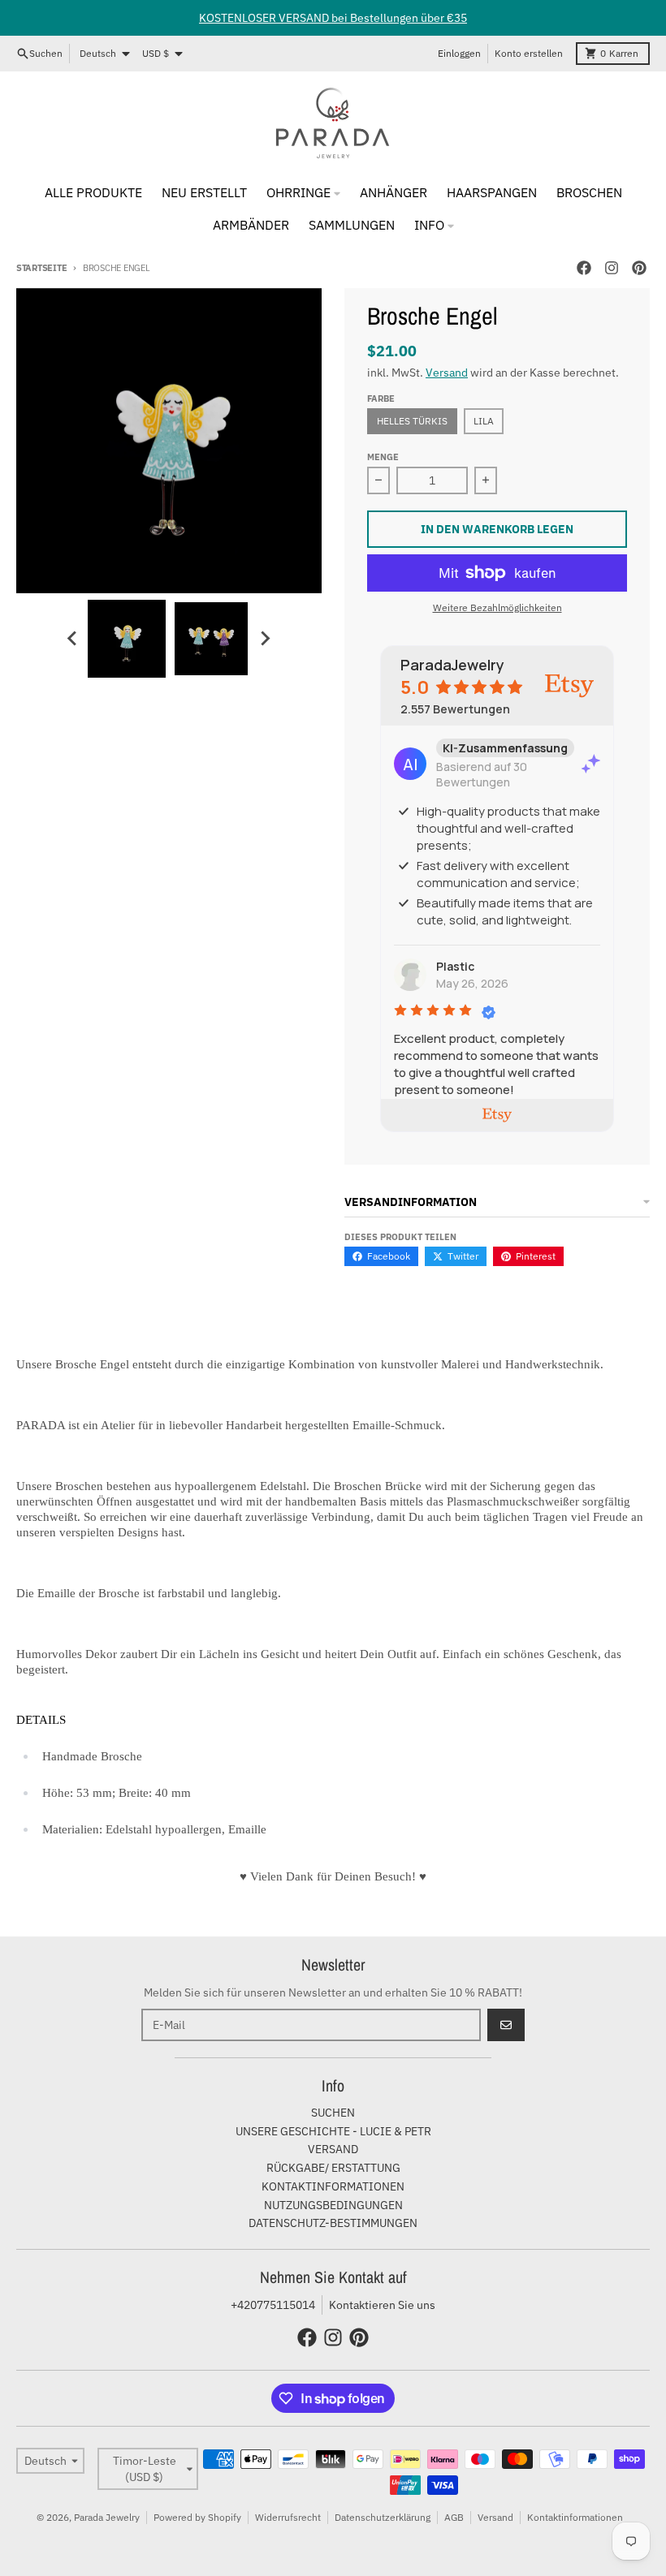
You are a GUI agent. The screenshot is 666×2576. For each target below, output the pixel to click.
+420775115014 (273, 2305)
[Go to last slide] (73, 639)
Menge (383, 457)
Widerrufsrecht (288, 2517)
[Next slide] (265, 639)
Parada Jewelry (107, 2517)
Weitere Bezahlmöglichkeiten (497, 607)
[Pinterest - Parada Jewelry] (639, 268)
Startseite (41, 268)
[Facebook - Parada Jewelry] (584, 268)
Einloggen (459, 53)
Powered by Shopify (197, 2517)
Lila (484, 421)
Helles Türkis (412, 421)
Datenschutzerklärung (383, 2517)
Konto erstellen (529, 53)
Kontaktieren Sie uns (382, 2305)
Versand (447, 373)
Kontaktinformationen (575, 2517)
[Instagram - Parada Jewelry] (612, 268)
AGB (454, 2517)
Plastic (455, 966)
